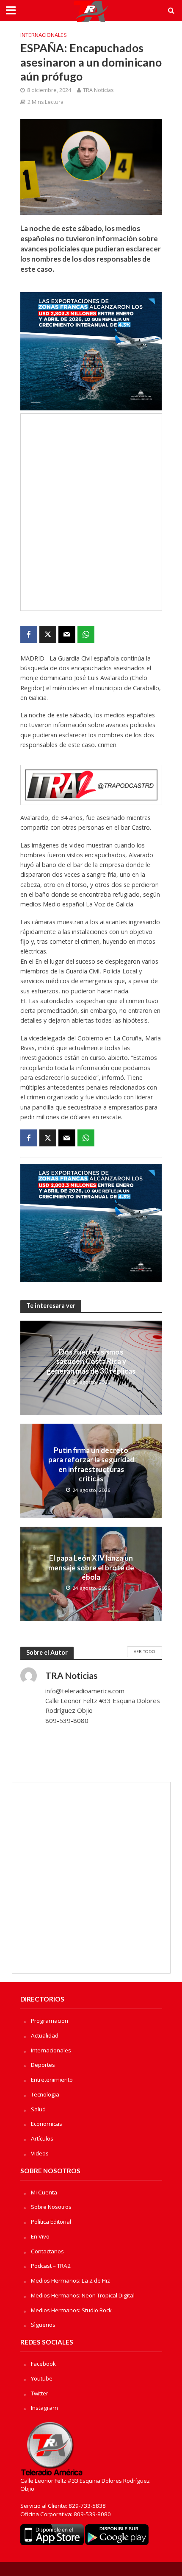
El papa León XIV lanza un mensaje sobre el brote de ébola (91, 1567)
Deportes (43, 2065)
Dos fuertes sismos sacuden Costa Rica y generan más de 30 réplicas (91, 1361)
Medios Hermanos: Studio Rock (71, 2310)
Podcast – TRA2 (51, 2266)
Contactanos (47, 2251)
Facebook (43, 2364)
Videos (40, 2153)
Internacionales (44, 35)
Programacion (50, 2021)
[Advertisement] (91, 512)
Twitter (40, 2393)
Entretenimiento (52, 2080)
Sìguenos (43, 2325)
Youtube (42, 2378)
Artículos (42, 2138)
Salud (38, 2109)
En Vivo (40, 2236)
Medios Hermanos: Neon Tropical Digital (83, 2295)
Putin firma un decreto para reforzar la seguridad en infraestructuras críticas (91, 1464)
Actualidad (45, 2035)
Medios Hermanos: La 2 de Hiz (70, 2280)
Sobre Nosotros (51, 2207)
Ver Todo (145, 1651)
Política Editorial (51, 2222)
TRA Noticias (98, 90)
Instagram (44, 2408)
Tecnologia (45, 2094)
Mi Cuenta (44, 2192)
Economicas (47, 2124)
